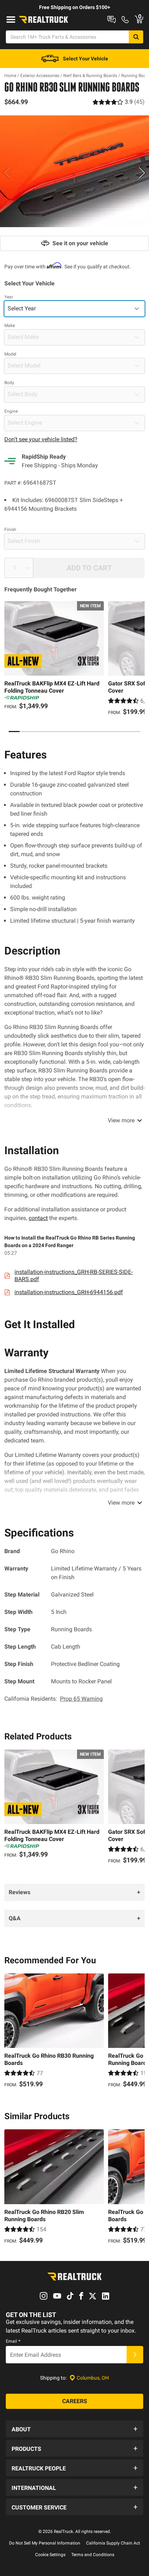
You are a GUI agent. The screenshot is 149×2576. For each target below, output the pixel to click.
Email (13, 2341)
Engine (11, 411)
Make (10, 326)
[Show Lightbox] (74, 171)
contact (38, 1218)
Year (9, 297)
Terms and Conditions (93, 2555)
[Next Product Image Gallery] (142, 173)
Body (9, 383)
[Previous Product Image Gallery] (7, 173)
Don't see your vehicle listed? (41, 439)
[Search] (136, 37)
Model (10, 354)
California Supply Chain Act (113, 2543)
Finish (10, 530)
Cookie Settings (50, 2555)
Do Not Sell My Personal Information (45, 2543)
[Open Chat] (112, 20)
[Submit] (135, 2355)
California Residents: (54, 1699)
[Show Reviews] (119, 102)
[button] (74, 2429)
